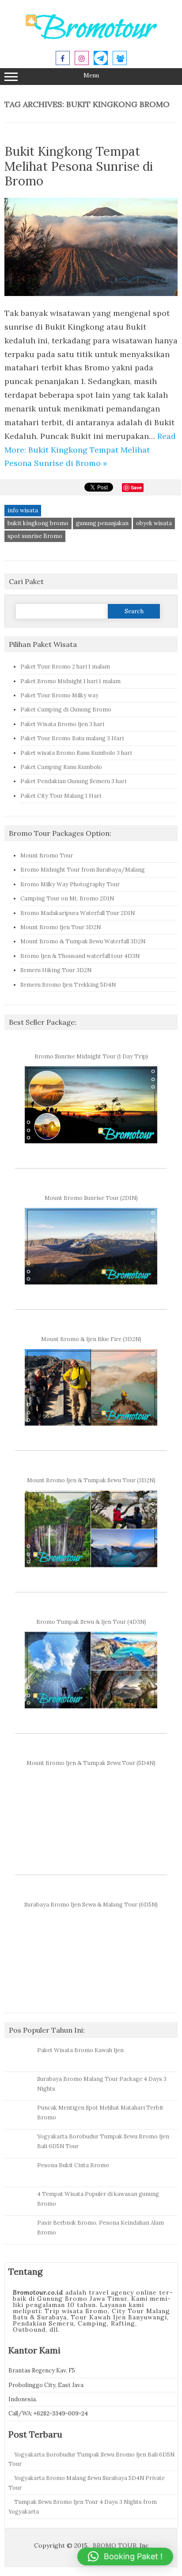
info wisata (23, 510)
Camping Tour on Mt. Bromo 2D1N (67, 898)
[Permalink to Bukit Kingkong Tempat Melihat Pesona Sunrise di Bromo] (91, 299)
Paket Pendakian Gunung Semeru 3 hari (73, 781)
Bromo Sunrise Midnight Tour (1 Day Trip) (91, 1056)
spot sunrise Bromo (35, 536)
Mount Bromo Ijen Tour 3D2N (61, 927)
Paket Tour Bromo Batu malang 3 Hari (72, 738)
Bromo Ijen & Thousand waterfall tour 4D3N (80, 956)
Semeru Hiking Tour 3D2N (56, 970)
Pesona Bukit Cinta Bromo (73, 2165)
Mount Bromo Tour (47, 855)
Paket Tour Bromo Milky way (59, 695)
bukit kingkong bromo (38, 523)
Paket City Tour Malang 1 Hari (61, 796)
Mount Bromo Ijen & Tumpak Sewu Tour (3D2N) (91, 1480)
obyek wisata (154, 523)
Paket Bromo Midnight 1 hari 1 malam (70, 681)
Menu (91, 75)
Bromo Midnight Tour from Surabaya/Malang (83, 869)
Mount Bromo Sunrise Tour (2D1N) (91, 1198)
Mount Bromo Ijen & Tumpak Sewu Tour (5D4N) (91, 1763)
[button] (125, 2557)
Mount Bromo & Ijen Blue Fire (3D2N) (91, 1339)
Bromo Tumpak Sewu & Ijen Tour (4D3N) (91, 1622)
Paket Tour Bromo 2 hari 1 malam (65, 666)
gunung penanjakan (102, 523)
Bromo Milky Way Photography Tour (70, 884)
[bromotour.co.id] (91, 38)
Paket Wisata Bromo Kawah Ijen (80, 2050)
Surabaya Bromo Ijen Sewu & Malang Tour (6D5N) (91, 1904)
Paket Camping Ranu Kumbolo (61, 767)
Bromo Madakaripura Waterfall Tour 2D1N (78, 913)
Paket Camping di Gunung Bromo (66, 709)
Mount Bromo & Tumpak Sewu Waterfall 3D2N (83, 941)
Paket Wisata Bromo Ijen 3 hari (62, 724)
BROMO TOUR (115, 2545)
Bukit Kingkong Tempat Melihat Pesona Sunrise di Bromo (79, 166)
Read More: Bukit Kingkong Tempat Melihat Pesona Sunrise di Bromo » (90, 450)
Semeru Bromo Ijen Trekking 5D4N (68, 984)
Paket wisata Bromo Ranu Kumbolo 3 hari (76, 753)
